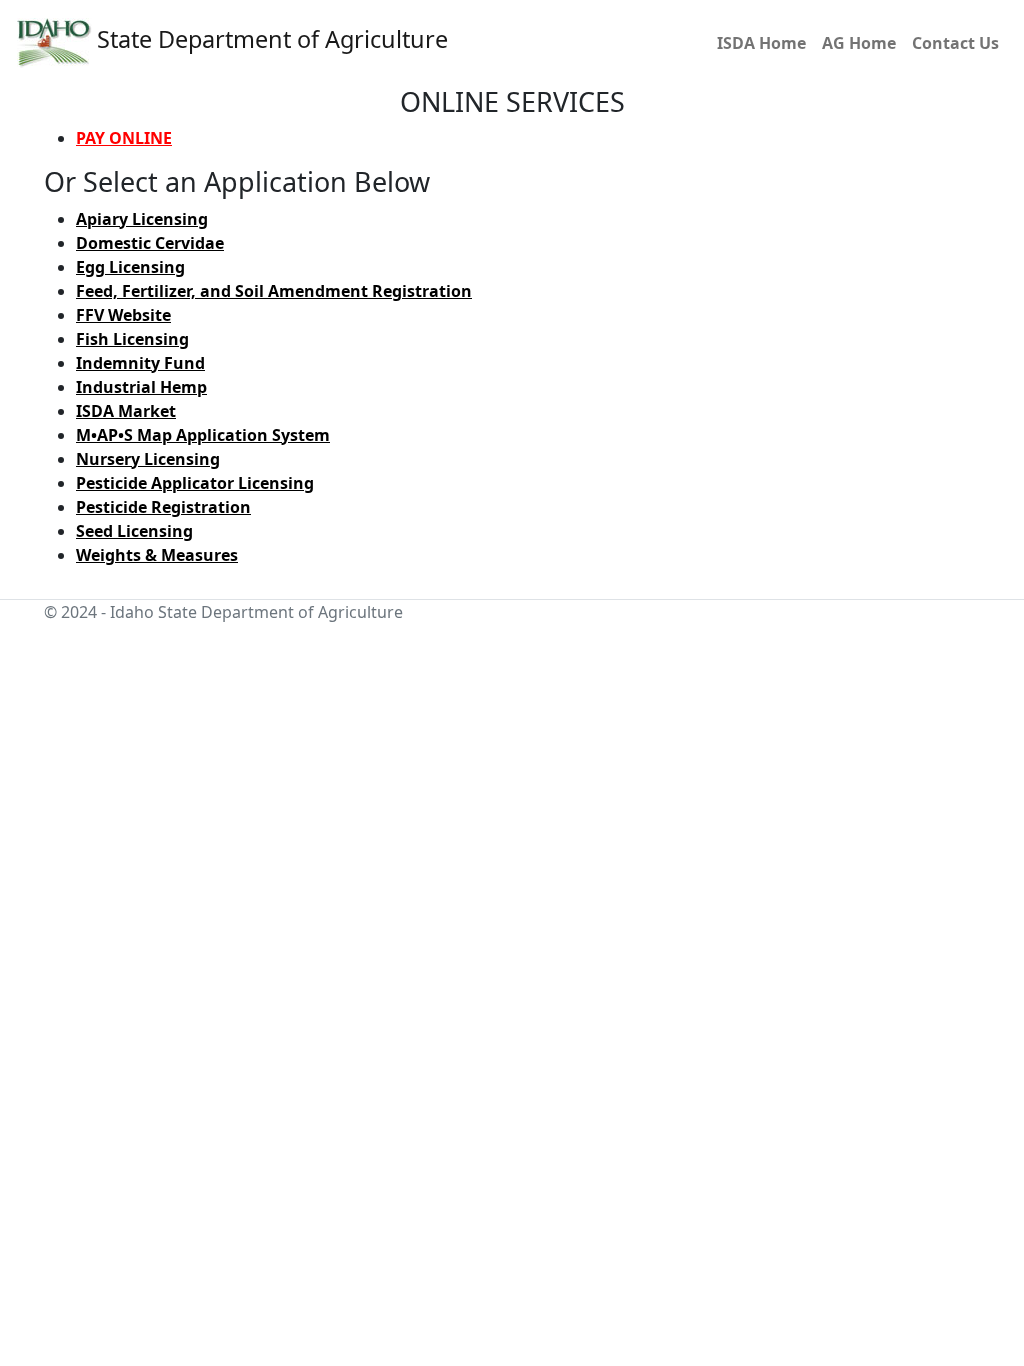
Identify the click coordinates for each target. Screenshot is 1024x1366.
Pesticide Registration (163, 507)
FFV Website (123, 315)
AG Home (859, 43)
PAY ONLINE (124, 138)
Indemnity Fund (140, 363)
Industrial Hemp (141, 387)
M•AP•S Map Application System (203, 435)
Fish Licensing (132, 339)
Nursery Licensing (148, 459)
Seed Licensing (134, 531)
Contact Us (955, 43)
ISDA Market (126, 411)
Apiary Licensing (142, 219)
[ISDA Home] (54, 40)
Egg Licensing (130, 267)
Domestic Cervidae (150, 243)
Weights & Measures (157, 555)
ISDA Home (761, 43)
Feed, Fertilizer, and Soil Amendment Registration (274, 291)
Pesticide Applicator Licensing (195, 483)
